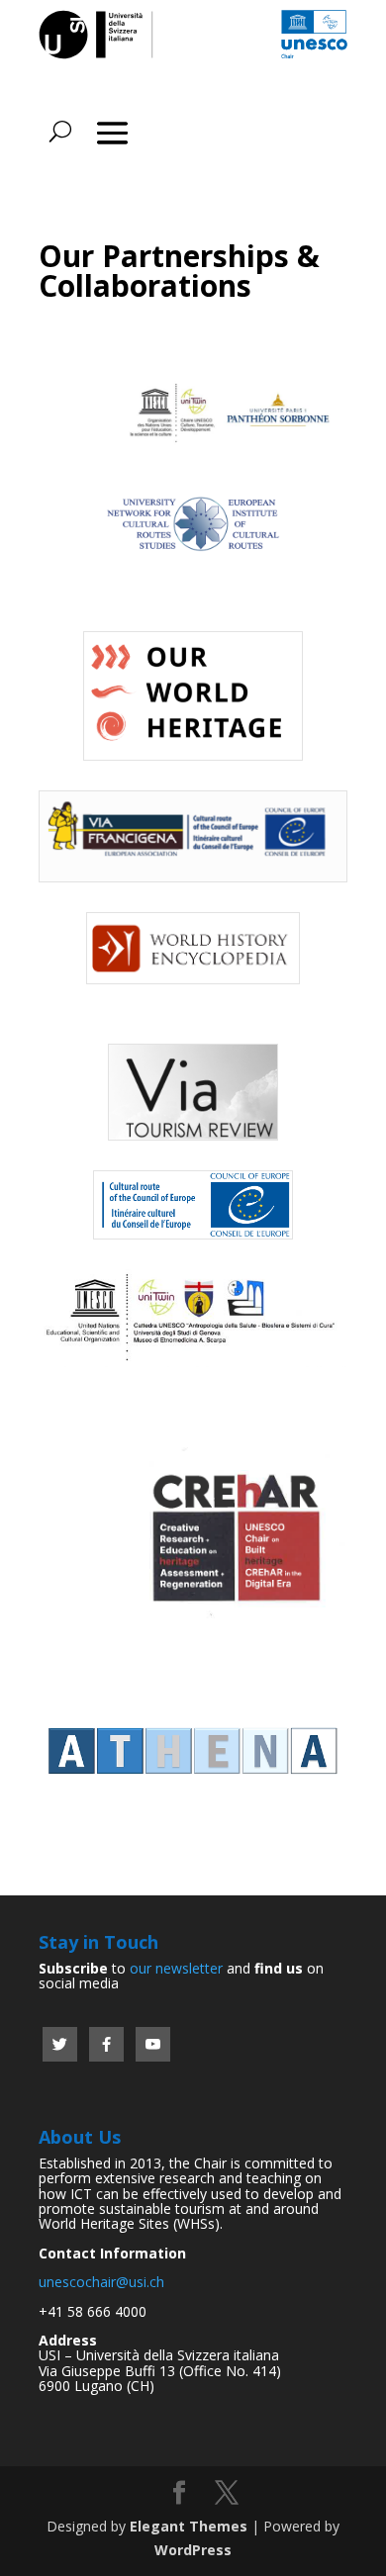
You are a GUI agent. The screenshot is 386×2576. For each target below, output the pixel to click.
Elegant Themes (189, 2526)
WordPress (193, 2550)
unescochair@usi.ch (101, 2282)
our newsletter (176, 1968)
